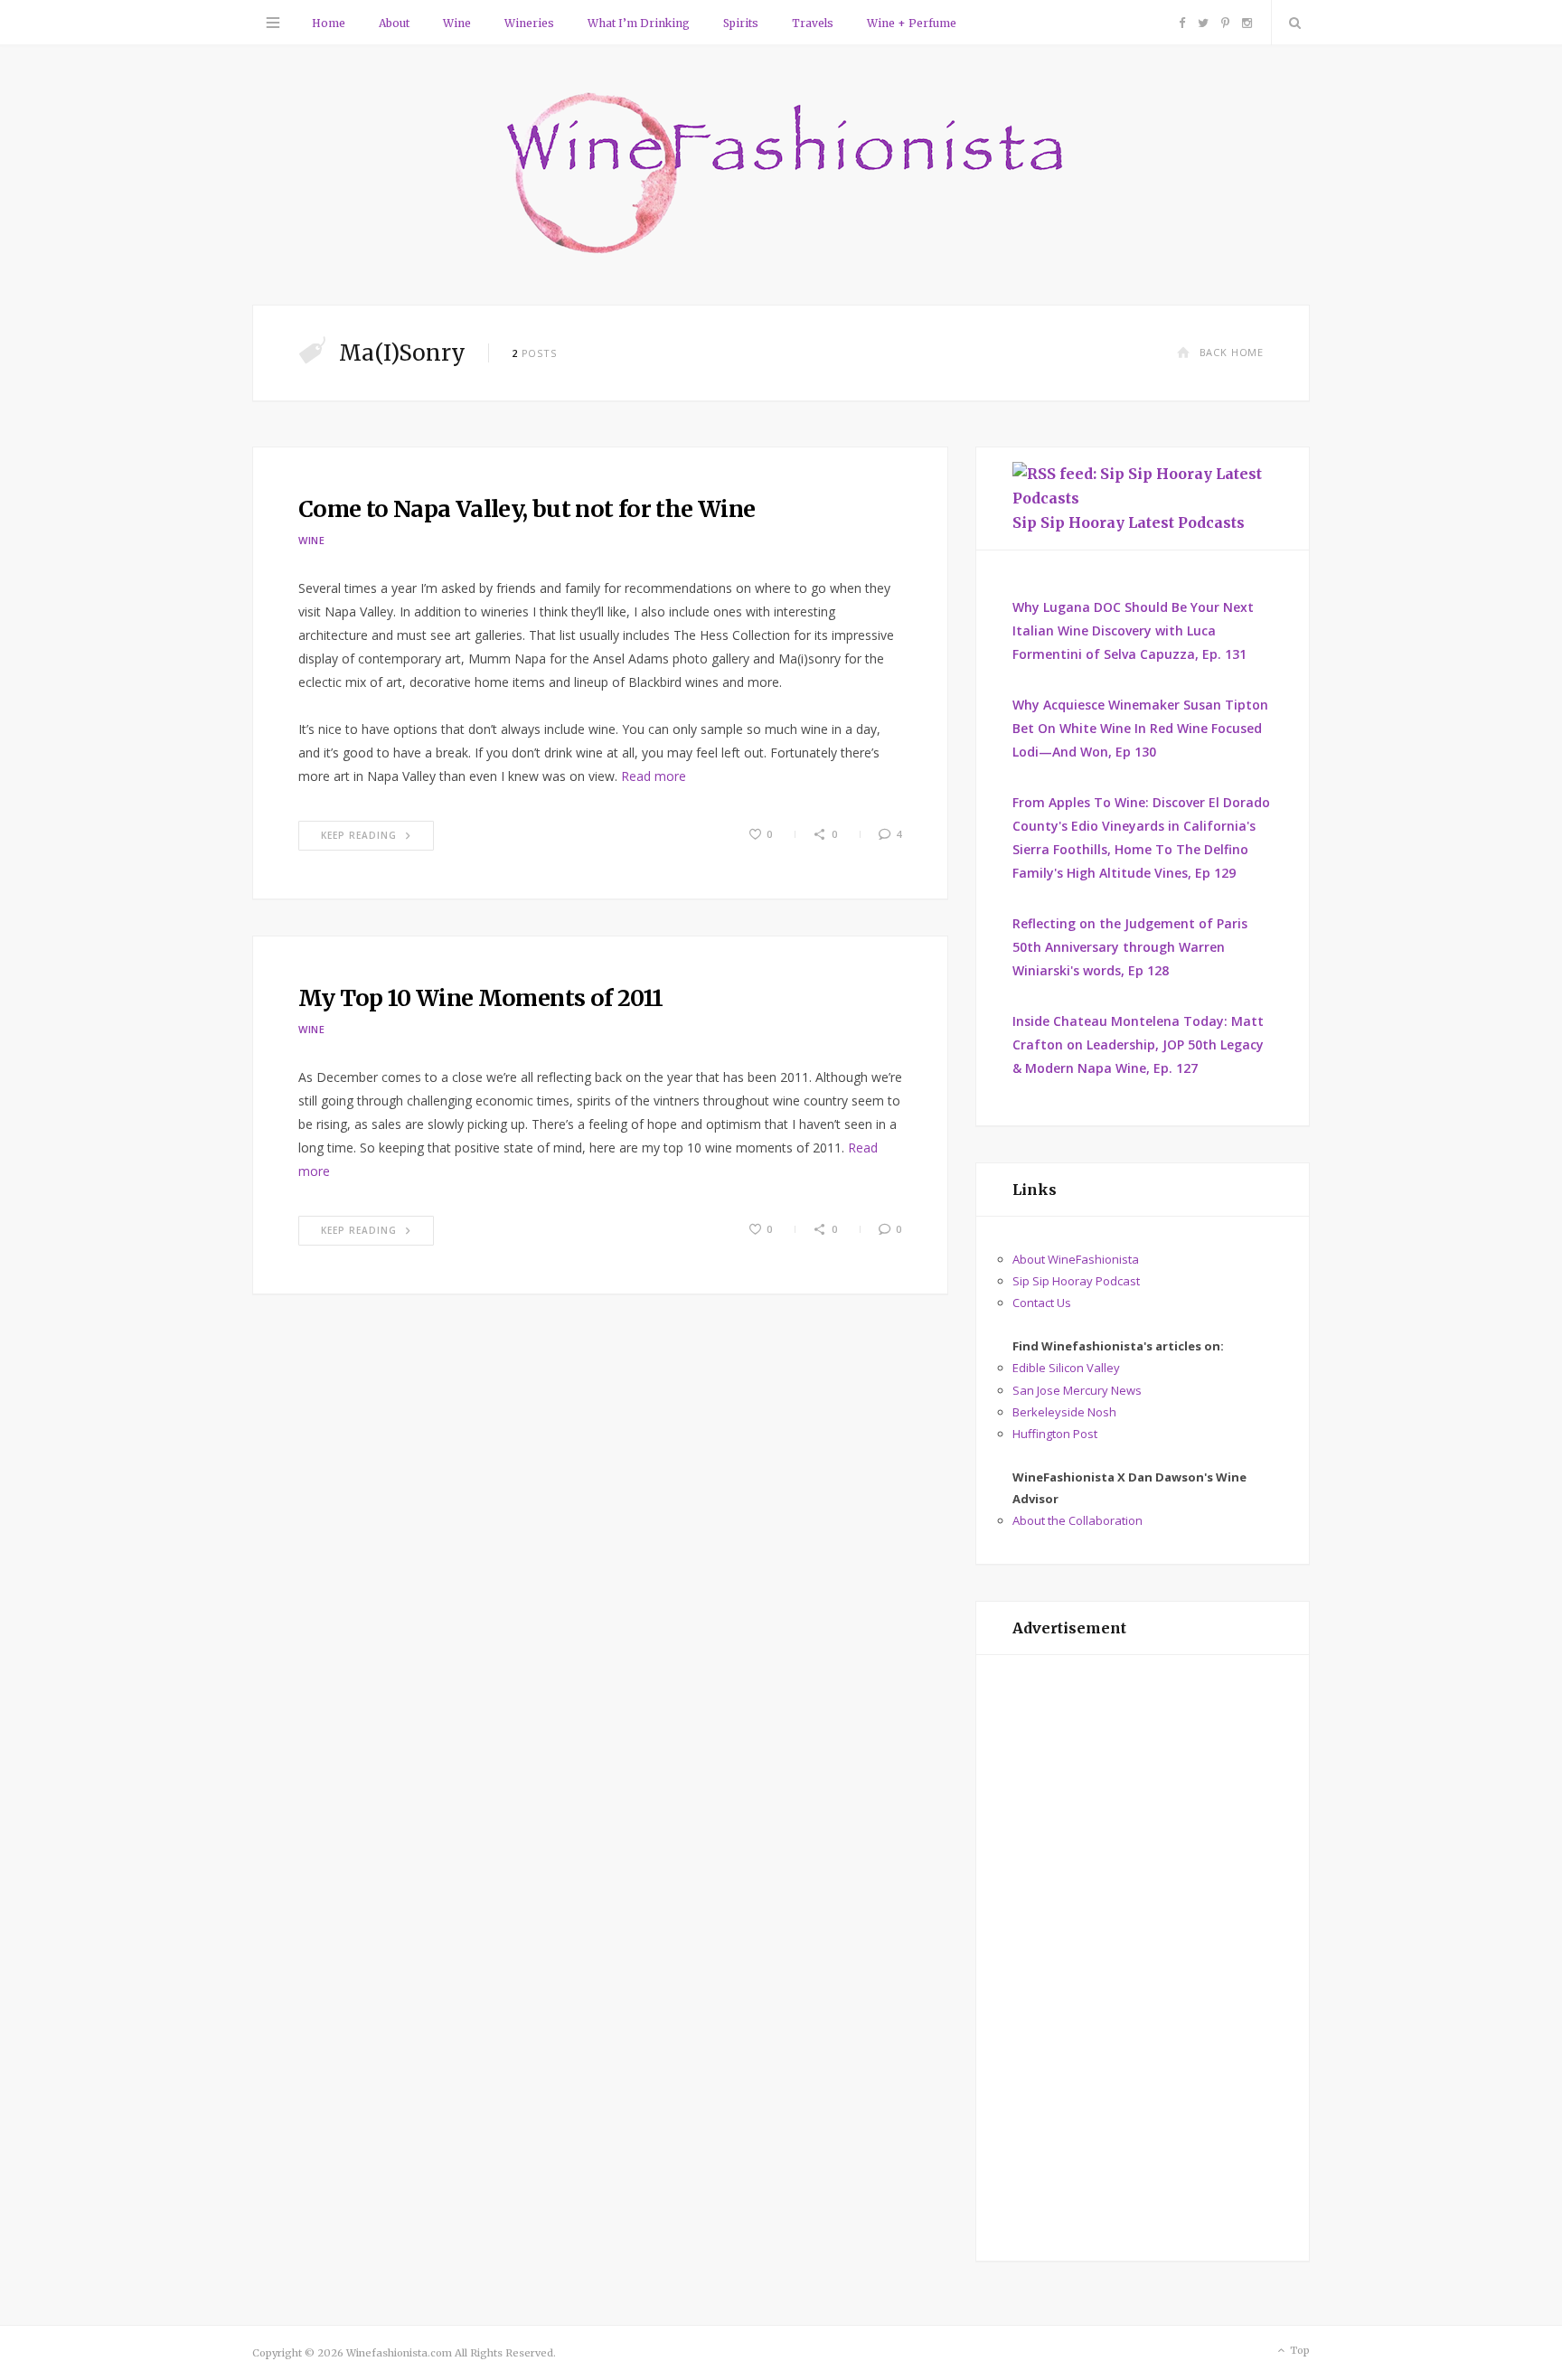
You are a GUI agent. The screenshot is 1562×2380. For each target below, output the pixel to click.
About (394, 23)
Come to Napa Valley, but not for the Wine (527, 509)
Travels (813, 23)
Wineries (529, 23)
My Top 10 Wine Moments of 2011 (480, 998)
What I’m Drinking (639, 23)
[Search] (1291, 23)
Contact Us (1042, 1303)
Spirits (741, 23)
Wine (457, 23)
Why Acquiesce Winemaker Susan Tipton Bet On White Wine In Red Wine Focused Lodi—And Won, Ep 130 (1140, 728)
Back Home (1232, 352)
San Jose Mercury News (1077, 1390)
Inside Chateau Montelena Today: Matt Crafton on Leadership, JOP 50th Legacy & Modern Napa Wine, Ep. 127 (1138, 1044)
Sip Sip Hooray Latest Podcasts (1129, 522)
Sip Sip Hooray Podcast (1076, 1281)
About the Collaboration (1077, 1520)
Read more (654, 776)
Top (1299, 2350)
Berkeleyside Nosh (1064, 1412)
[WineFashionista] (781, 175)
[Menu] (273, 23)
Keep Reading (359, 835)
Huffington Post (1055, 1434)
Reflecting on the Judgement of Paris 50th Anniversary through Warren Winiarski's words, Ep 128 (1130, 947)
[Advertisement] (1143, 1958)
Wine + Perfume (912, 23)
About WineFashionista (1076, 1259)
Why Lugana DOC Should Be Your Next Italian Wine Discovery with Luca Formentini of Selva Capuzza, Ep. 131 (1133, 630)
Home (329, 23)
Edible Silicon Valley (1066, 1368)
